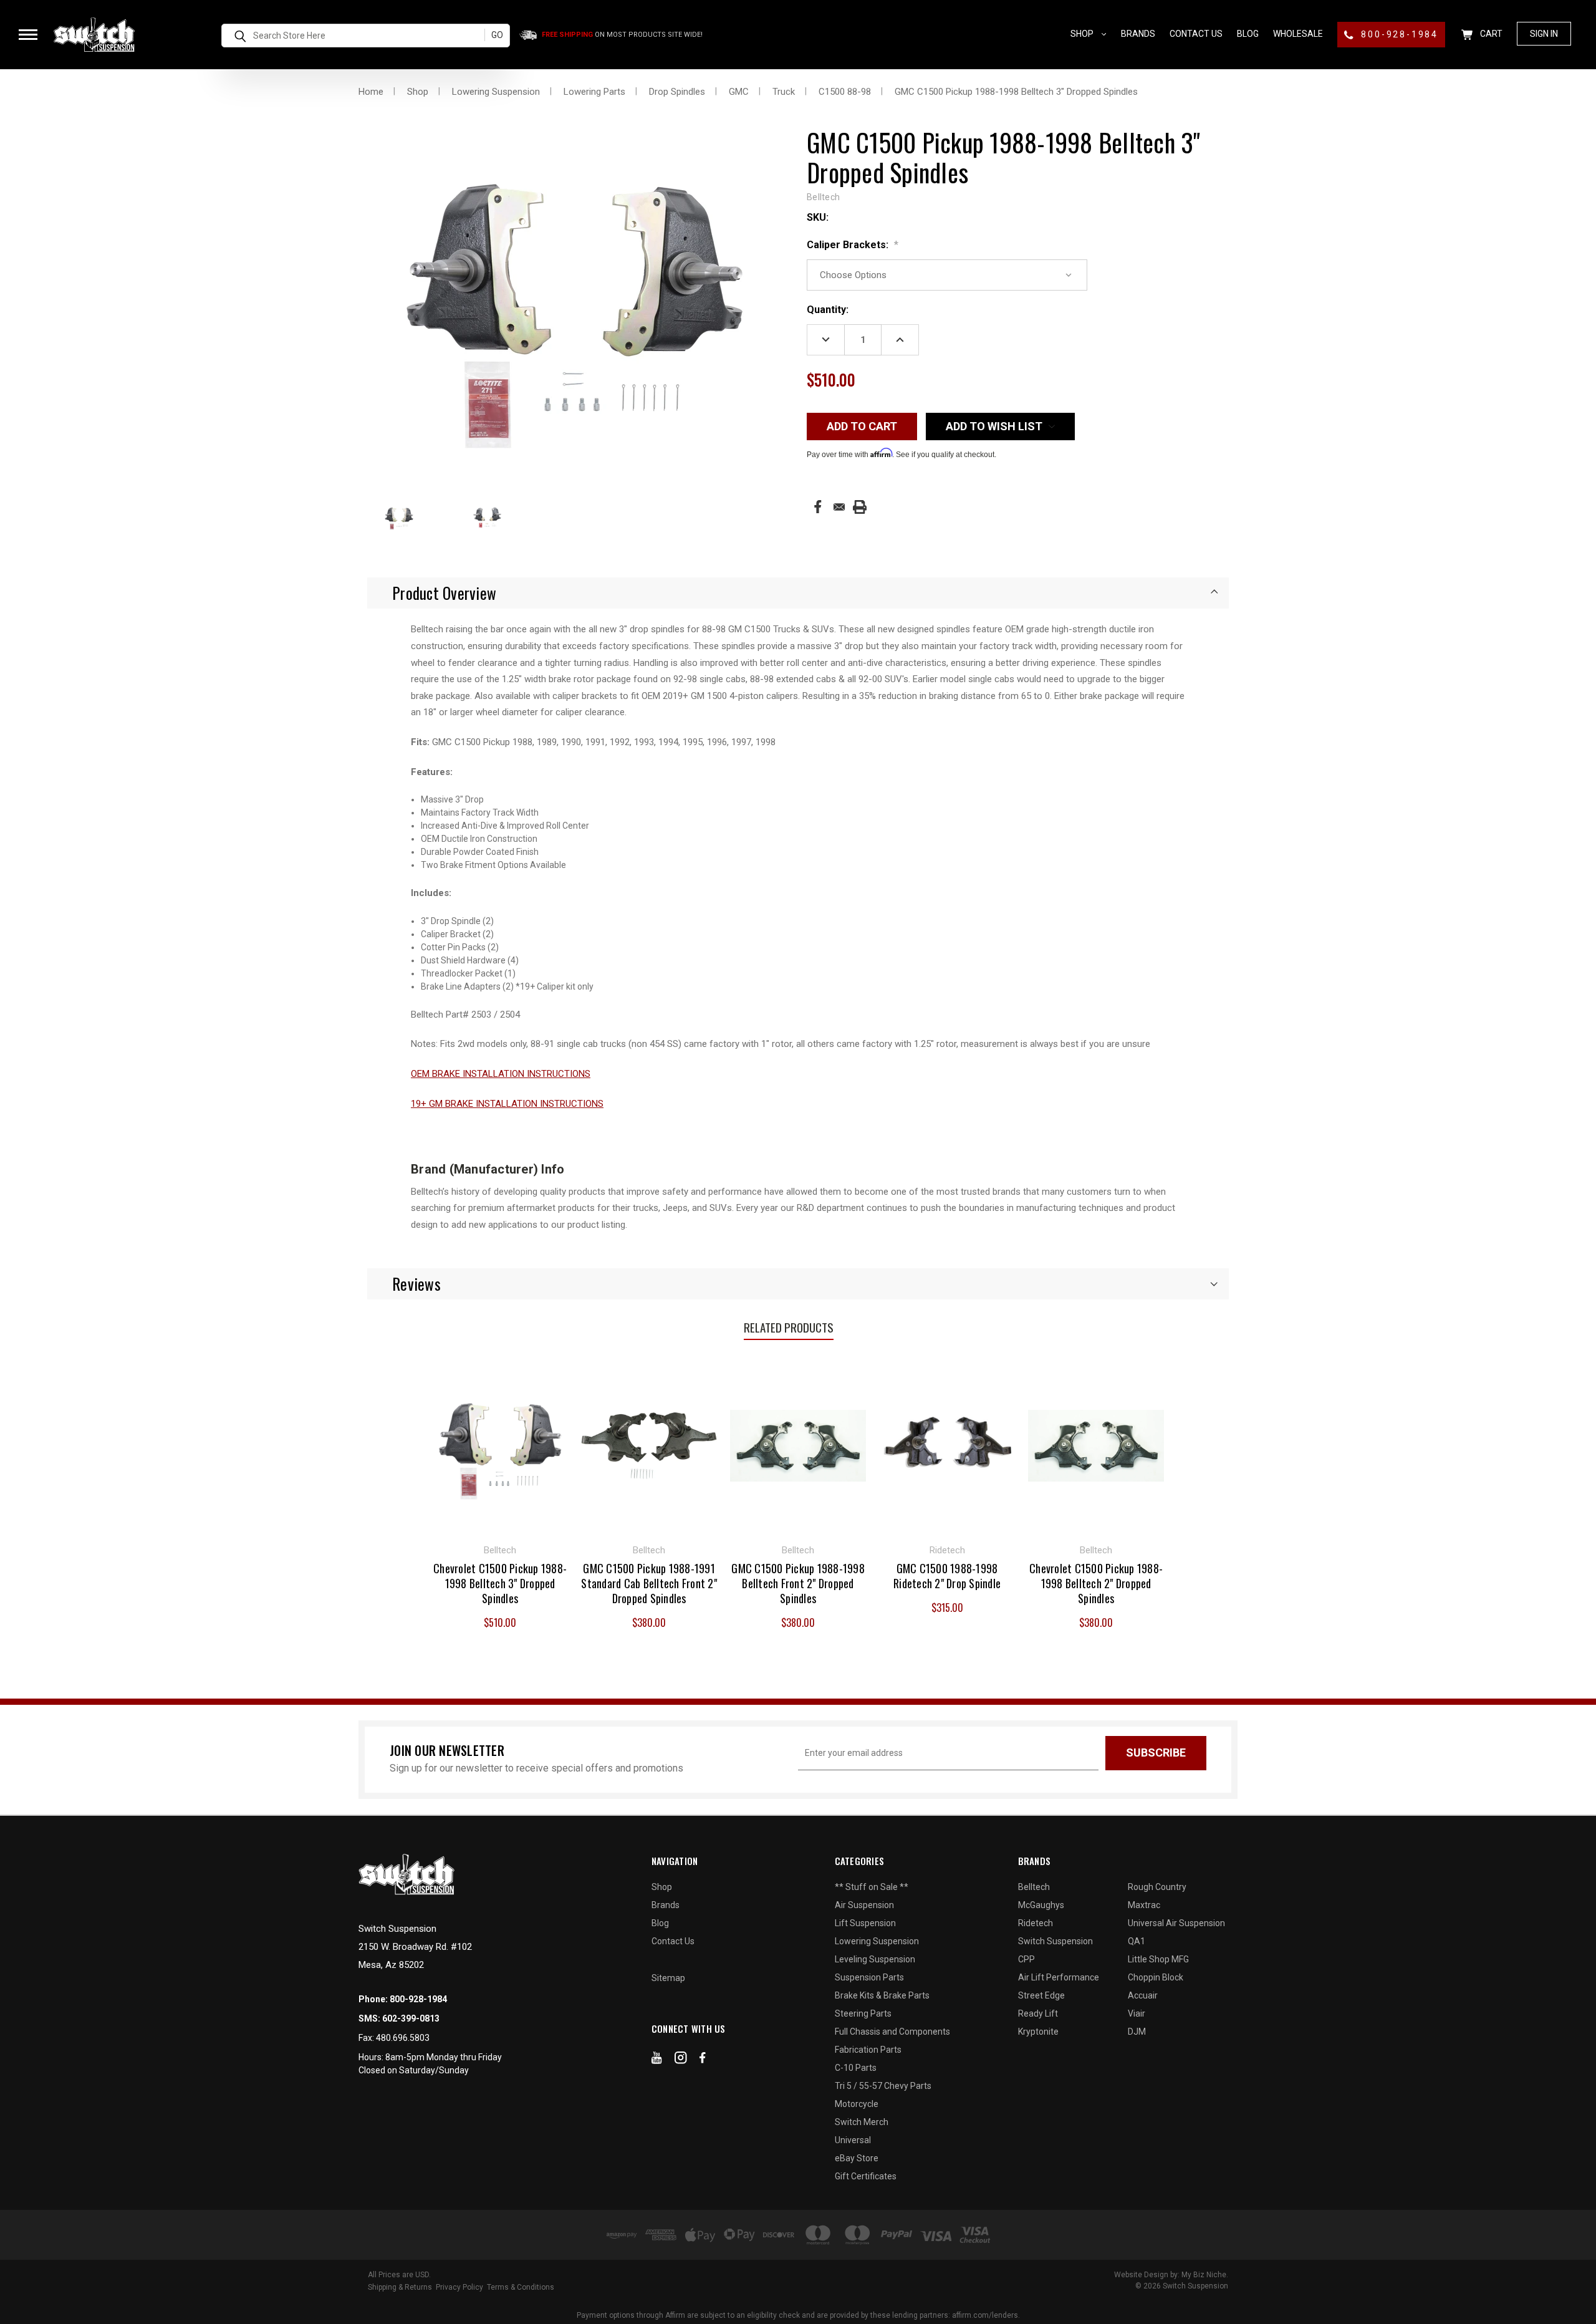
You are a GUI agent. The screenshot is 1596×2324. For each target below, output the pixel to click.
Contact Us (1196, 34)
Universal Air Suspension (1176, 1923)
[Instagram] (681, 2060)
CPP (1026, 1959)
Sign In (1544, 34)
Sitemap (668, 1978)
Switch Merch (862, 2122)
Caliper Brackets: (853, 245)
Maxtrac (1144, 1905)
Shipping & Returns (400, 2287)
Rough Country (1157, 1887)
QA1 (1137, 1941)
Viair (1137, 2013)
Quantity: (828, 310)
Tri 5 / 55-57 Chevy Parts (883, 2086)
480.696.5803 (403, 2038)
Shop (1083, 34)
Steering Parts (863, 2013)
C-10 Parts (856, 2068)
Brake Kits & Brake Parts (882, 1995)
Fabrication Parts (868, 2050)
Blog (1248, 34)
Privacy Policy (459, 2287)
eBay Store (857, 2158)
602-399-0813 (411, 2018)
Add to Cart (649, 1444)
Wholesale (1298, 34)
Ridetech (1036, 1923)
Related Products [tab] (789, 1327)
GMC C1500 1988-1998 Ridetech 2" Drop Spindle (947, 1576)
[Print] (860, 507)
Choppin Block (1156, 1977)
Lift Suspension (865, 1923)
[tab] (798, 593)
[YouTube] (657, 2060)
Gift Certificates (866, 2176)
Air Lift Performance (1059, 1977)
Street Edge (1041, 1995)
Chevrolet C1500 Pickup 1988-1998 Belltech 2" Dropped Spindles (1096, 1583)
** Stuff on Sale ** (872, 1887)
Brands (1138, 34)
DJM (1137, 2032)
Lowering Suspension (877, 1941)
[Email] (839, 507)
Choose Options (500, 1444)
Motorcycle (857, 2104)
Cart (1490, 34)
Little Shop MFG (1158, 1959)
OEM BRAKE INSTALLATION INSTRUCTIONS (501, 1074)
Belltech (1034, 1887)
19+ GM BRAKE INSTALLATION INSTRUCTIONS (507, 1104)
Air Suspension (864, 1905)
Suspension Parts (869, 1977)
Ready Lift (1038, 2013)
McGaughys (1041, 1905)
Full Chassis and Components (892, 2032)
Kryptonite (1038, 2032)
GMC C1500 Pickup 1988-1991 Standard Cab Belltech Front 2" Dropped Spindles (649, 1583)
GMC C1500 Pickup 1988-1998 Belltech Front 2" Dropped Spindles (798, 1583)
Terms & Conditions (521, 2287)
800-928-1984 (1398, 34)
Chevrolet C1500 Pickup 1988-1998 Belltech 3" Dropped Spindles (500, 1583)
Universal (853, 2140)
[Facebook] (818, 507)
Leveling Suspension (875, 1959)
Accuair (1143, 1995)
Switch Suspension (1055, 1941)
